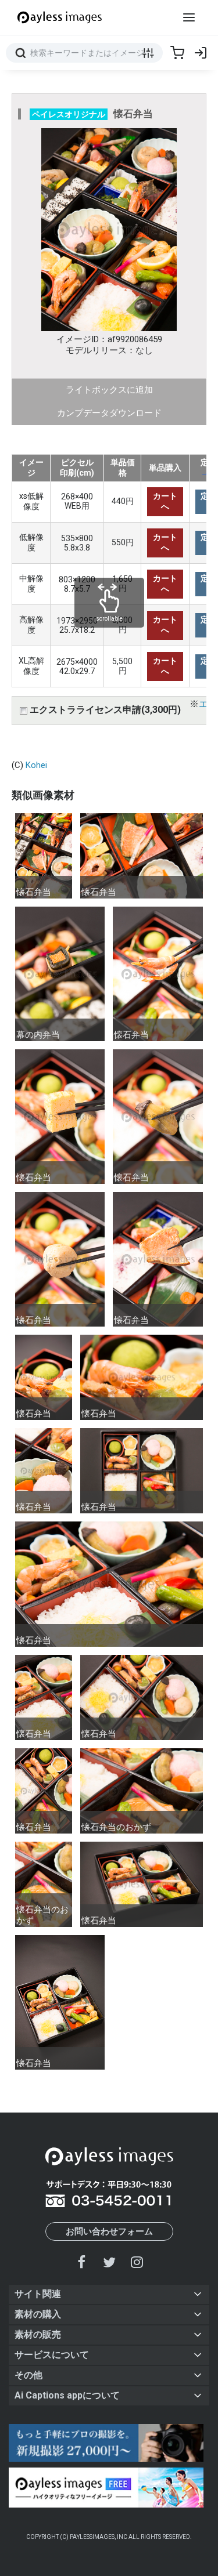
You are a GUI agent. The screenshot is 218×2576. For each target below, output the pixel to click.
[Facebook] (82, 2262)
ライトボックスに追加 (109, 390)
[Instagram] (137, 2262)
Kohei (36, 765)
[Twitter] (109, 2262)
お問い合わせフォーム (109, 2231)
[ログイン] (201, 53)
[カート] (177, 53)
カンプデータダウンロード (109, 413)
